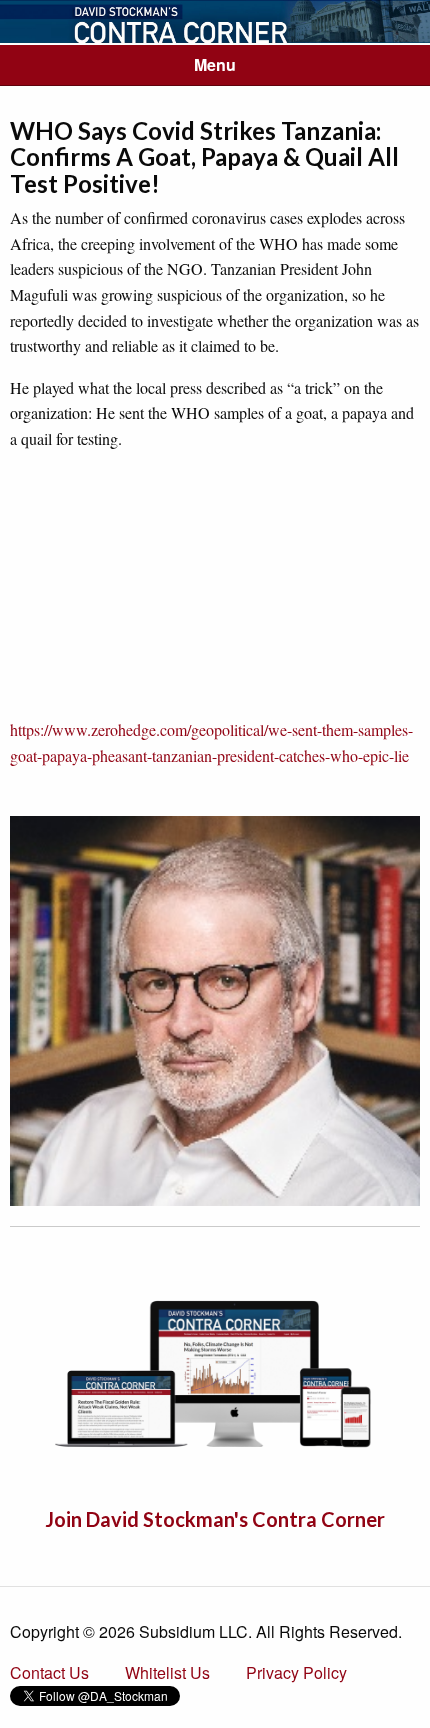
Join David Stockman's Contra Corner (215, 1519)
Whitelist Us (167, 1672)
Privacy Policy (296, 1672)
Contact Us (49, 1672)
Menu (215, 64)
